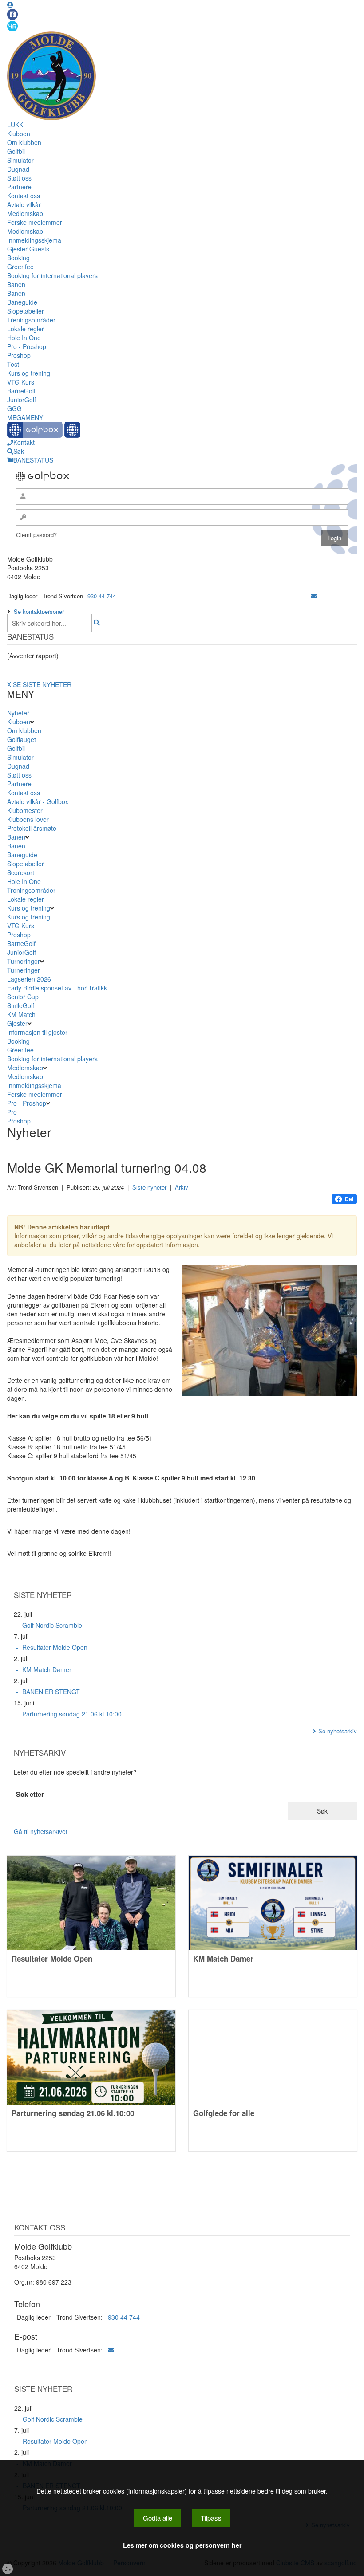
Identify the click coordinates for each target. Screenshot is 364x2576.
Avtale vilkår (24, 204)
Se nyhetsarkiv (338, 1731)
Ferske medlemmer (35, 222)
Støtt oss (19, 178)
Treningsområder (31, 320)
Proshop (19, 355)
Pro (12, 1112)
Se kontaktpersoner (39, 611)
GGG (14, 408)
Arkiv (182, 1187)
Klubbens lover (28, 819)
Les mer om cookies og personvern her (182, 2545)
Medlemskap (25, 213)
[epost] (314, 596)
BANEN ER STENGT (51, 1692)
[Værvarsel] (12, 26)
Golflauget (22, 739)
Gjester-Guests (28, 249)
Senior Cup (23, 997)
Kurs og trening (29, 373)
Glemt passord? (36, 535)
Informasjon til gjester (37, 1032)
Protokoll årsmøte (32, 828)
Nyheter (18, 713)
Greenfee (20, 267)
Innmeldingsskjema (34, 240)
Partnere (19, 187)
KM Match (21, 1014)
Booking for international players (52, 275)
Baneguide (22, 302)
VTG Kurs (21, 382)
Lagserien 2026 (29, 979)
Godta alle (158, 2518)
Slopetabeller (26, 311)
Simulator (20, 160)
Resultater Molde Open (55, 1647)
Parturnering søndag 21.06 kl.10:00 (72, 1714)
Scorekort (21, 872)
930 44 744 (102, 596)
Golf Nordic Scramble (52, 1625)
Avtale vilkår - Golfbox (38, 801)
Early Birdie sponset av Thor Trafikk (57, 988)
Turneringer (24, 961)
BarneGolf (21, 391)
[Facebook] (12, 14)
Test (13, 364)
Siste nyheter (149, 1187)
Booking (18, 258)
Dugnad (18, 169)
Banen (16, 284)
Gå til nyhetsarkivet (41, 1831)
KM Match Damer (47, 1669)
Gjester (17, 1023)
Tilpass (211, 2518)
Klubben (19, 134)
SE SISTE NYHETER (42, 684)
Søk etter (30, 1794)
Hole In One (24, 338)
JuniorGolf (22, 400)
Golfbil (16, 151)
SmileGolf (21, 1005)
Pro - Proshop (27, 346)
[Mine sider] (10, 4)
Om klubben (24, 142)
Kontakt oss (24, 196)
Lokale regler (26, 329)
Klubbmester (25, 810)
